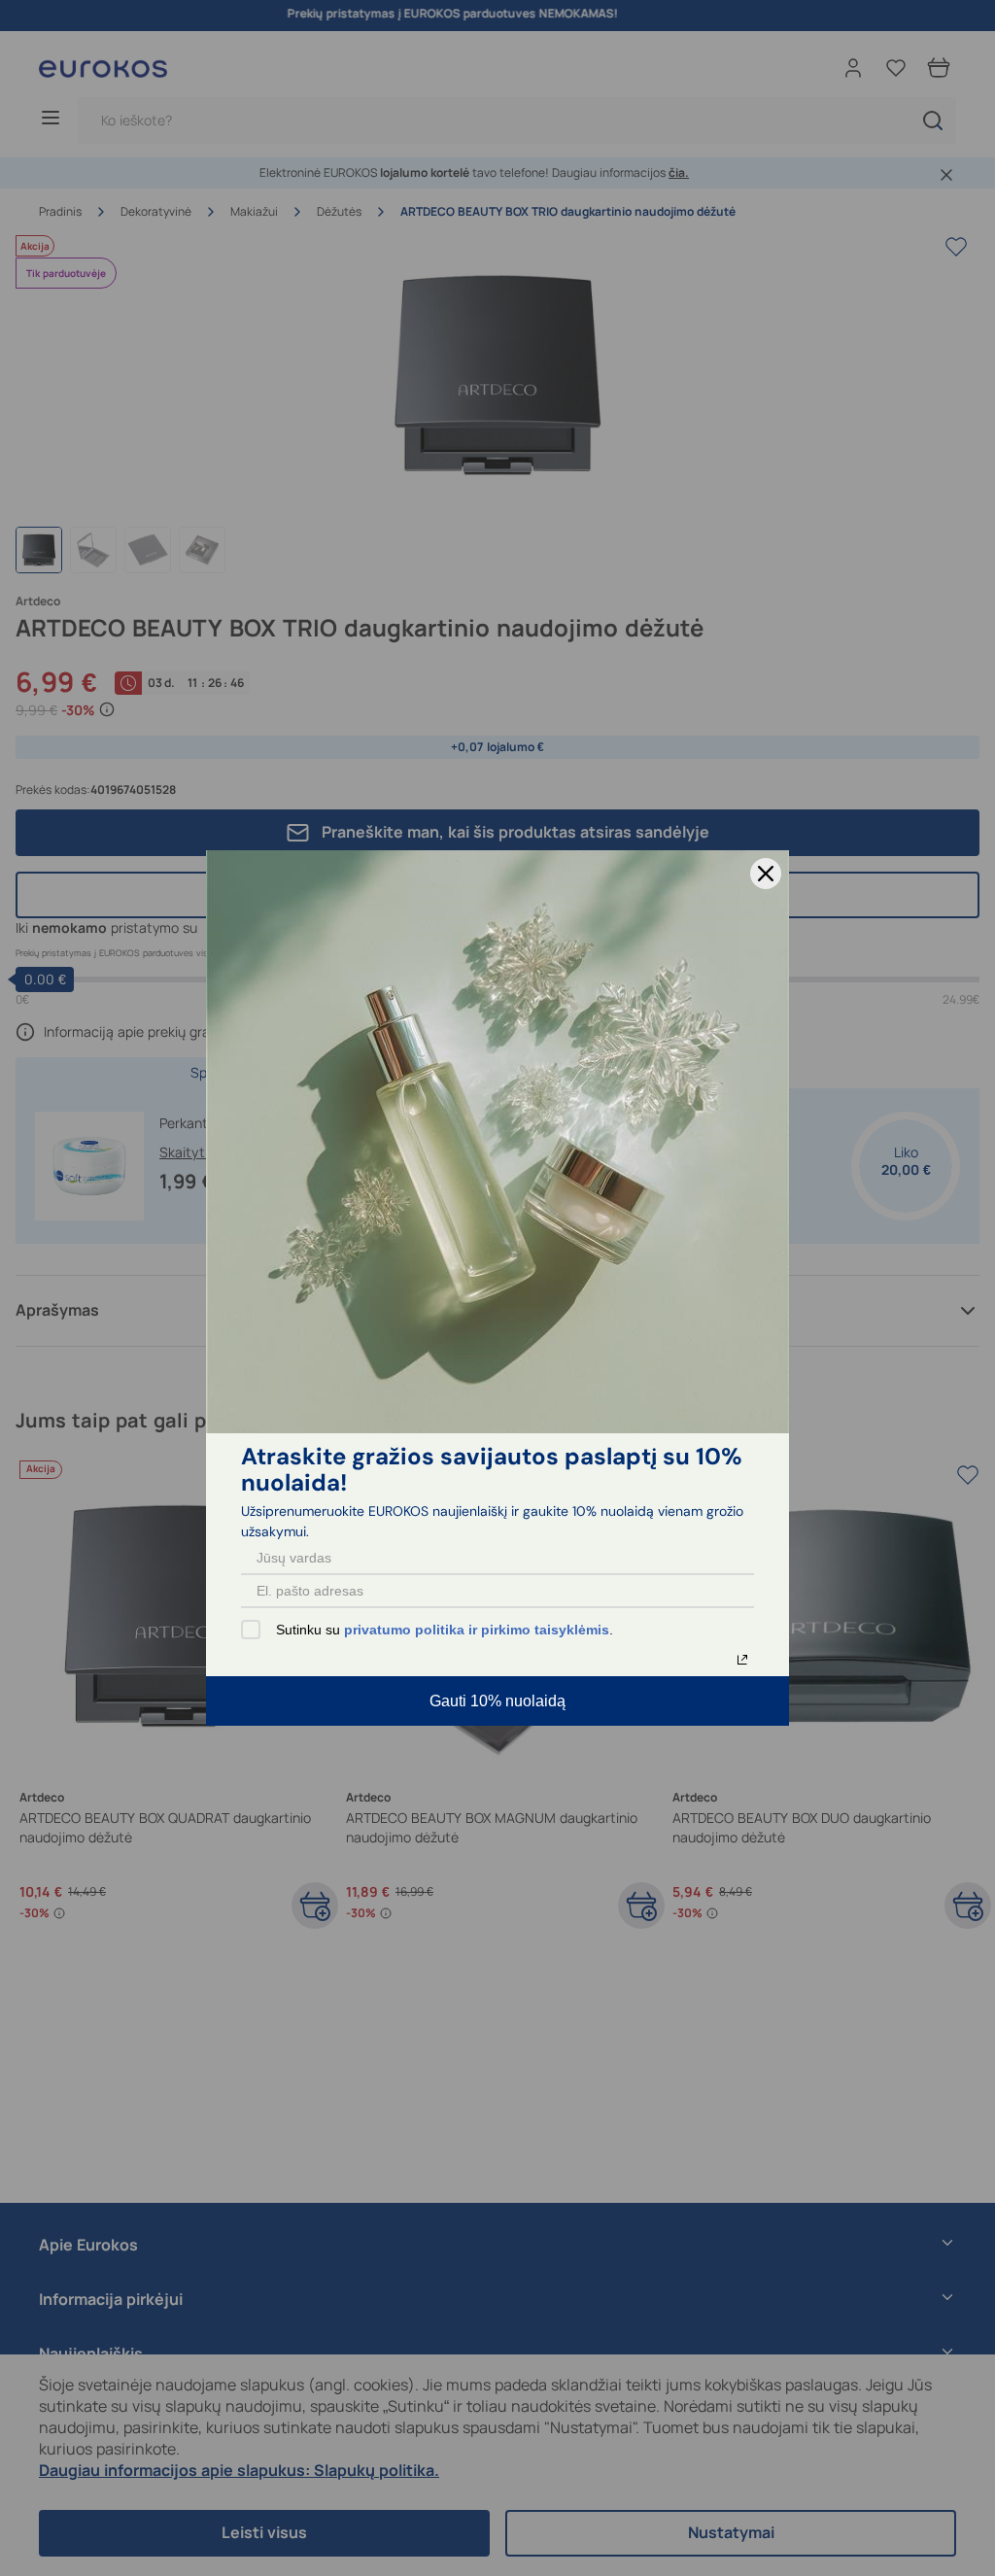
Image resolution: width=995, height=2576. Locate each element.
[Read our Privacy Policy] (742, 1660)
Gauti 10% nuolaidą (497, 1701)
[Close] (766, 874)
